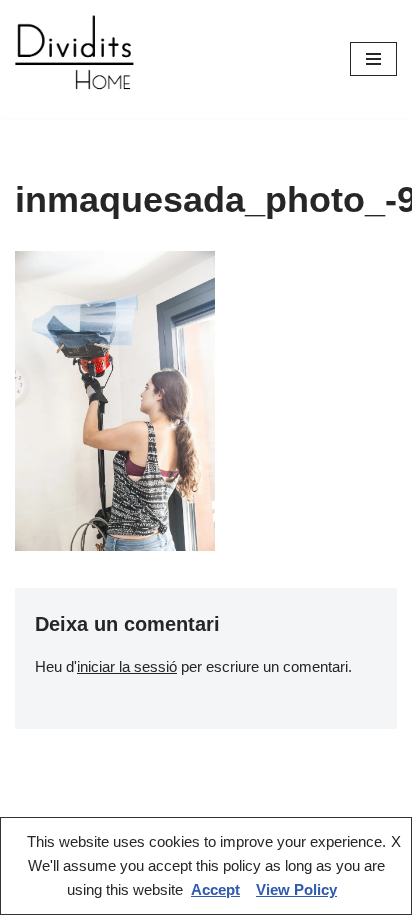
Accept (215, 889)
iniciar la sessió (127, 666)
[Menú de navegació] (373, 59)
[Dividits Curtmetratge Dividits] (75, 59)
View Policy (296, 889)
